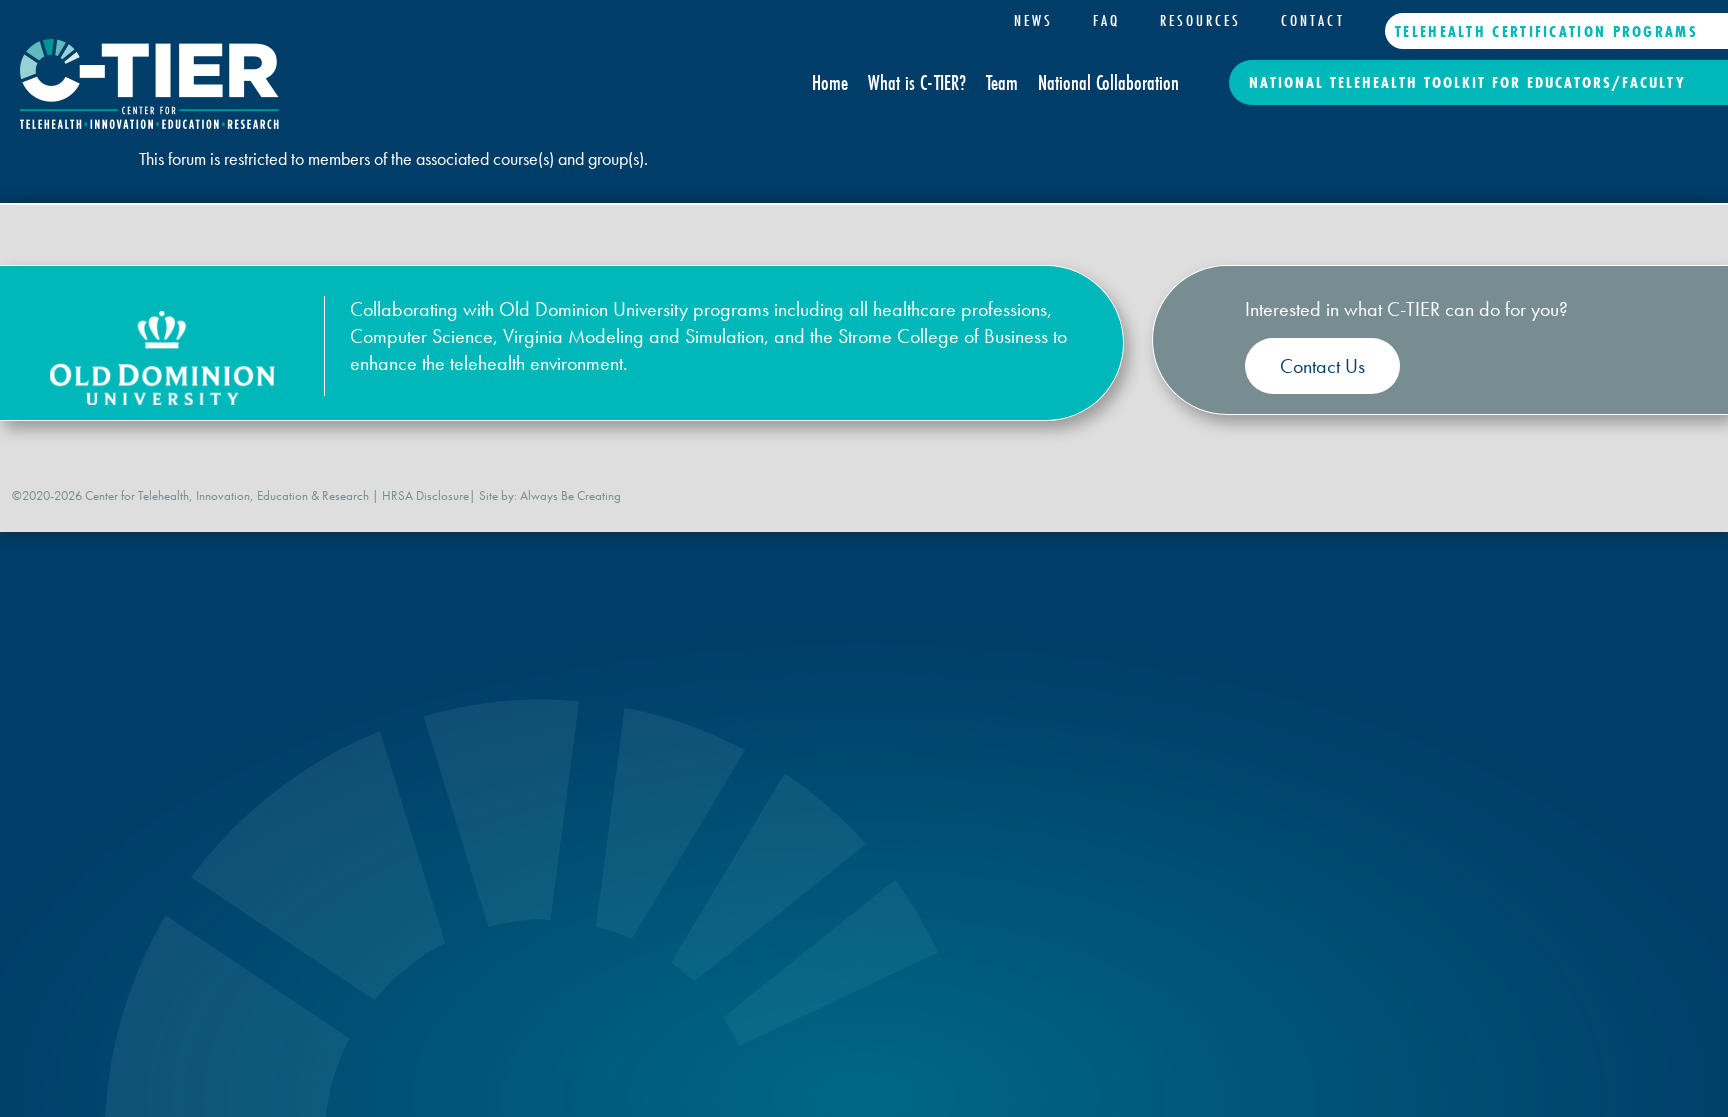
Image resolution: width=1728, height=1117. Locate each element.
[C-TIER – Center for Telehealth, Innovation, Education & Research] (149, 122)
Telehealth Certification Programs (1546, 31)
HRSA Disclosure (425, 495)
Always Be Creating (570, 495)
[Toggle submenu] (1200, 50)
